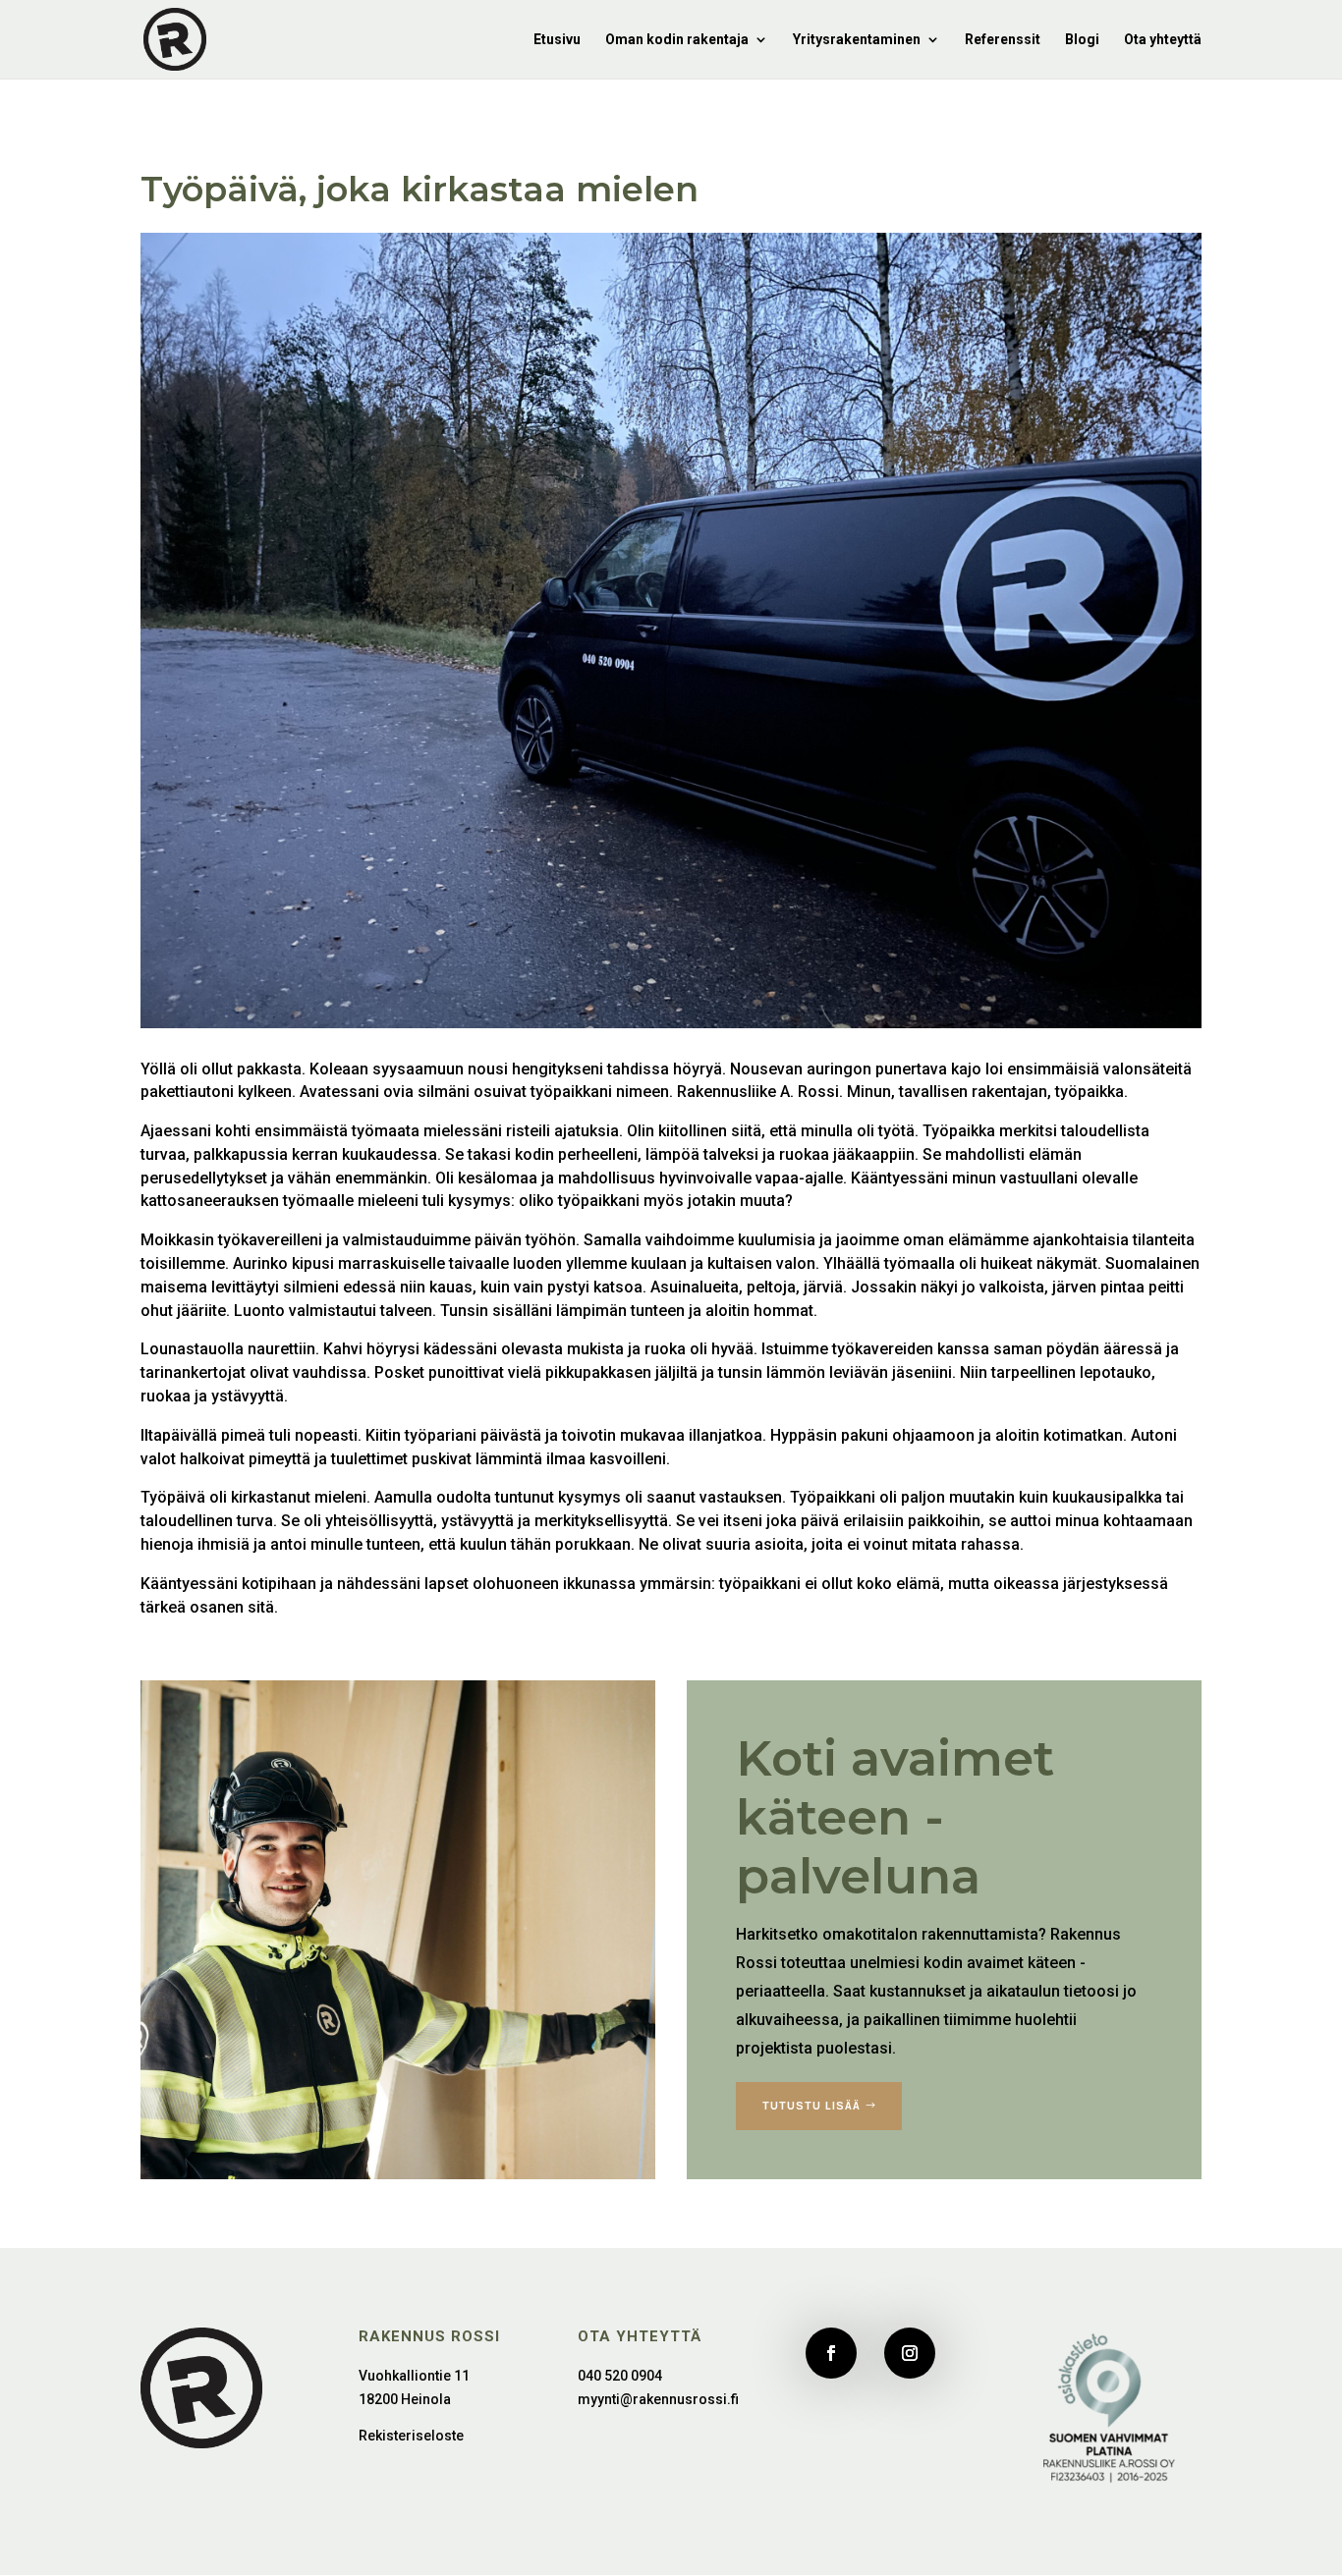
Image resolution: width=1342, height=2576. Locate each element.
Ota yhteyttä (1163, 40)
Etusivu (557, 40)
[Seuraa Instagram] (910, 2353)
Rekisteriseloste (411, 2436)
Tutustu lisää (811, 2106)
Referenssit (1003, 40)
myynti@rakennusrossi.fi (658, 2399)
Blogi (1082, 40)
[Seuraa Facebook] (831, 2353)
